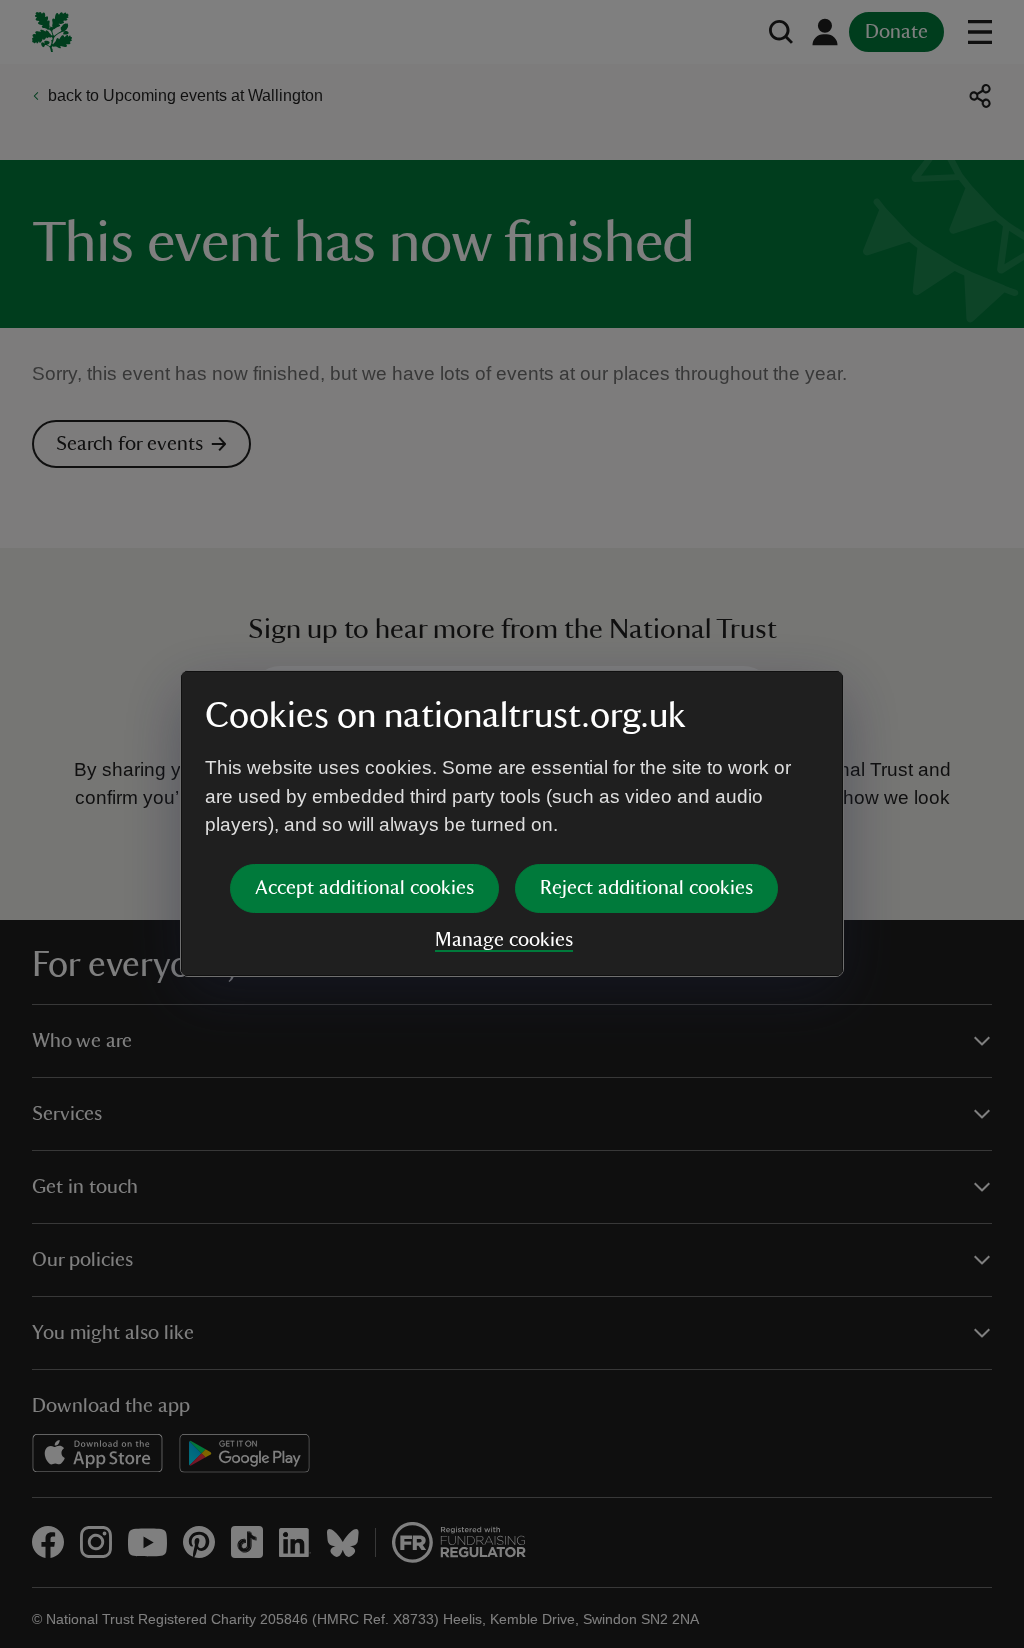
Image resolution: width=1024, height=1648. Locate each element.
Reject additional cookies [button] (646, 888)
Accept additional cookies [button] (364, 888)
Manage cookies (504, 940)
